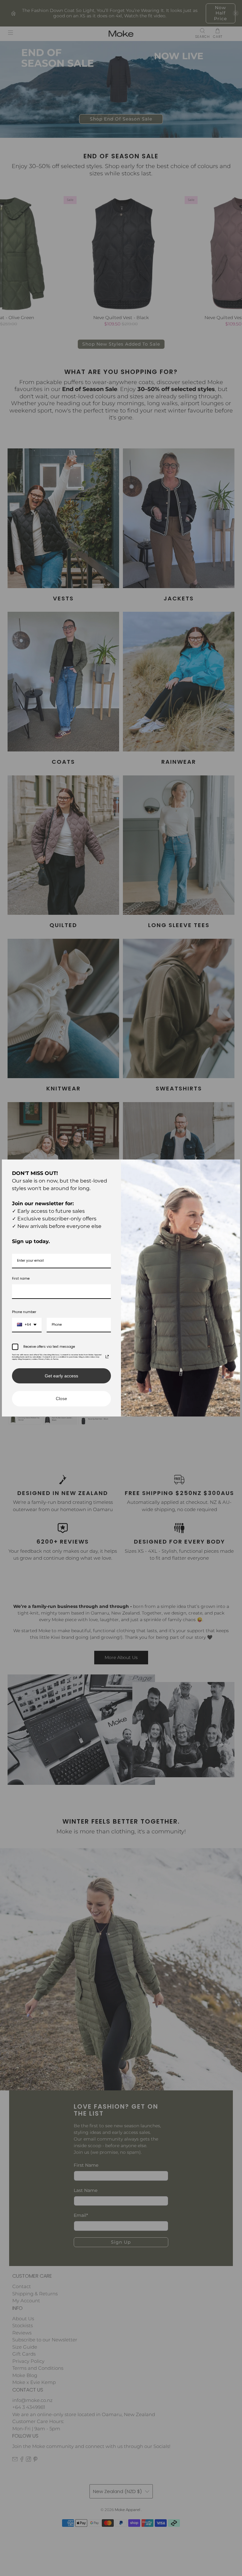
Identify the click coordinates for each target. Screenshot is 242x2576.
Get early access (61, 1376)
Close (61, 1399)
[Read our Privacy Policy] (107, 1357)
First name (21, 1279)
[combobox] (27, 1325)
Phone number (24, 1312)
